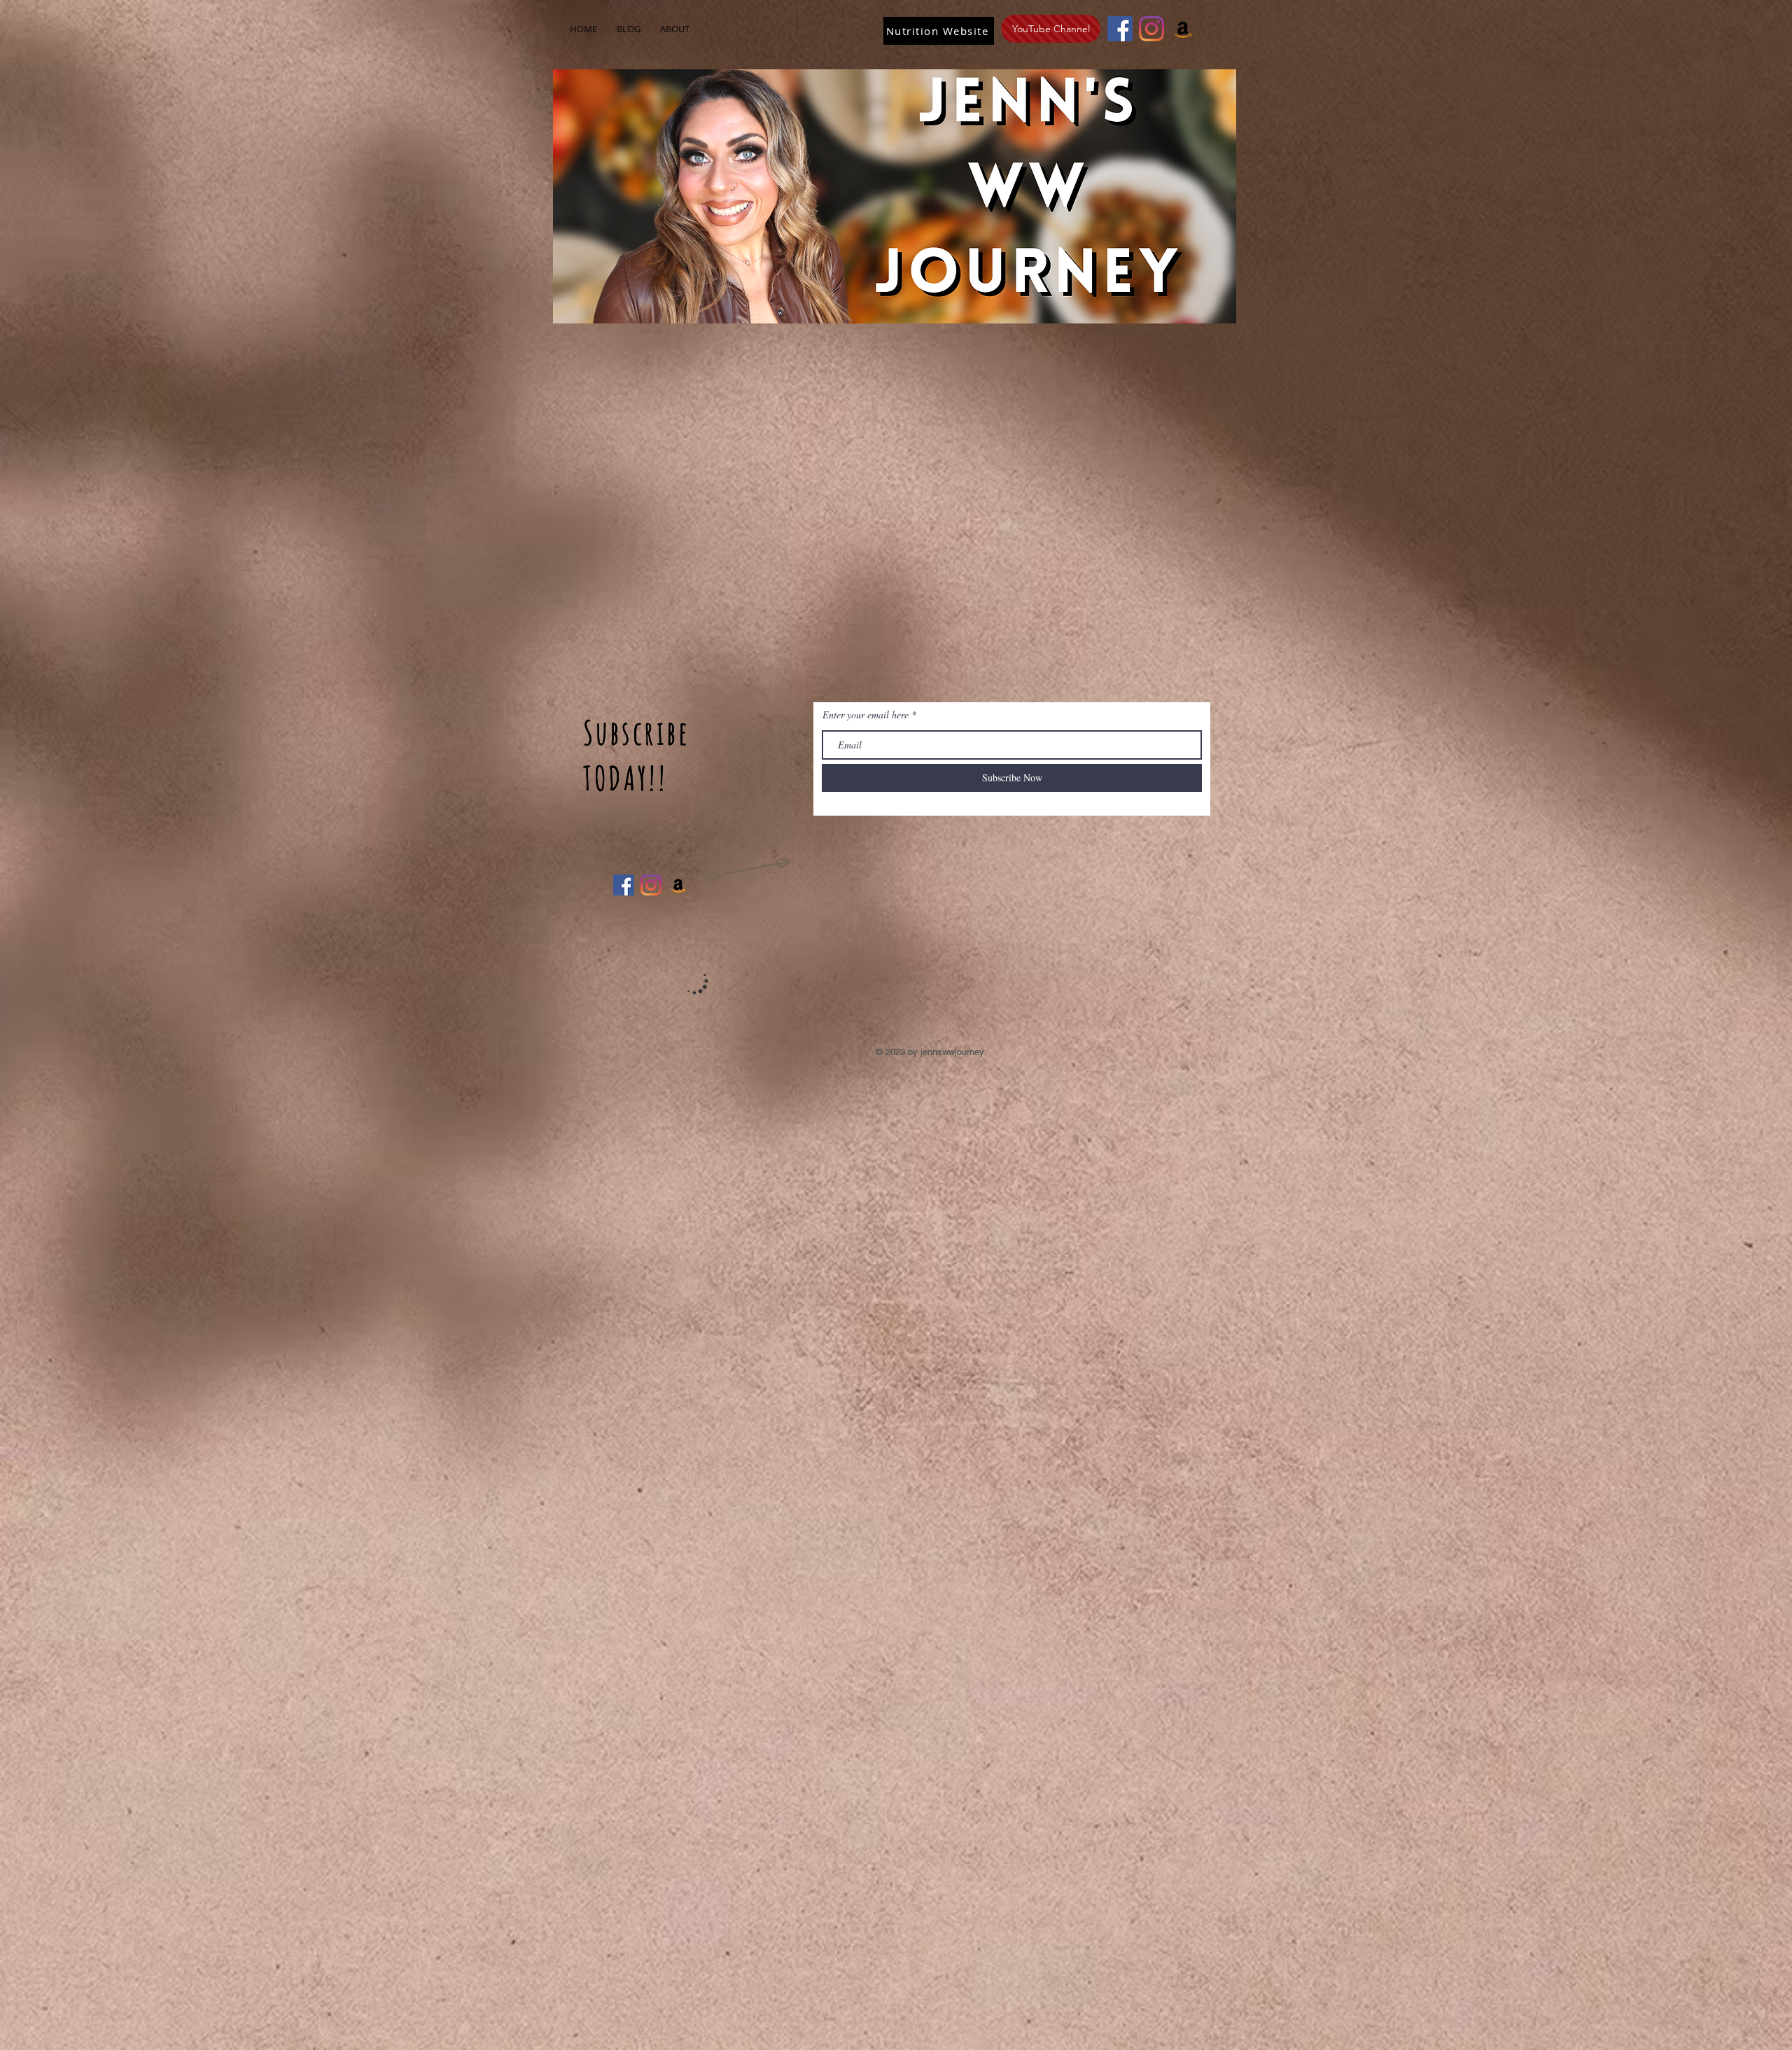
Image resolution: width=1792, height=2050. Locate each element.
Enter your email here (866, 715)
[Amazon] (1183, 29)
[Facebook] (1120, 29)
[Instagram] (1151, 29)
